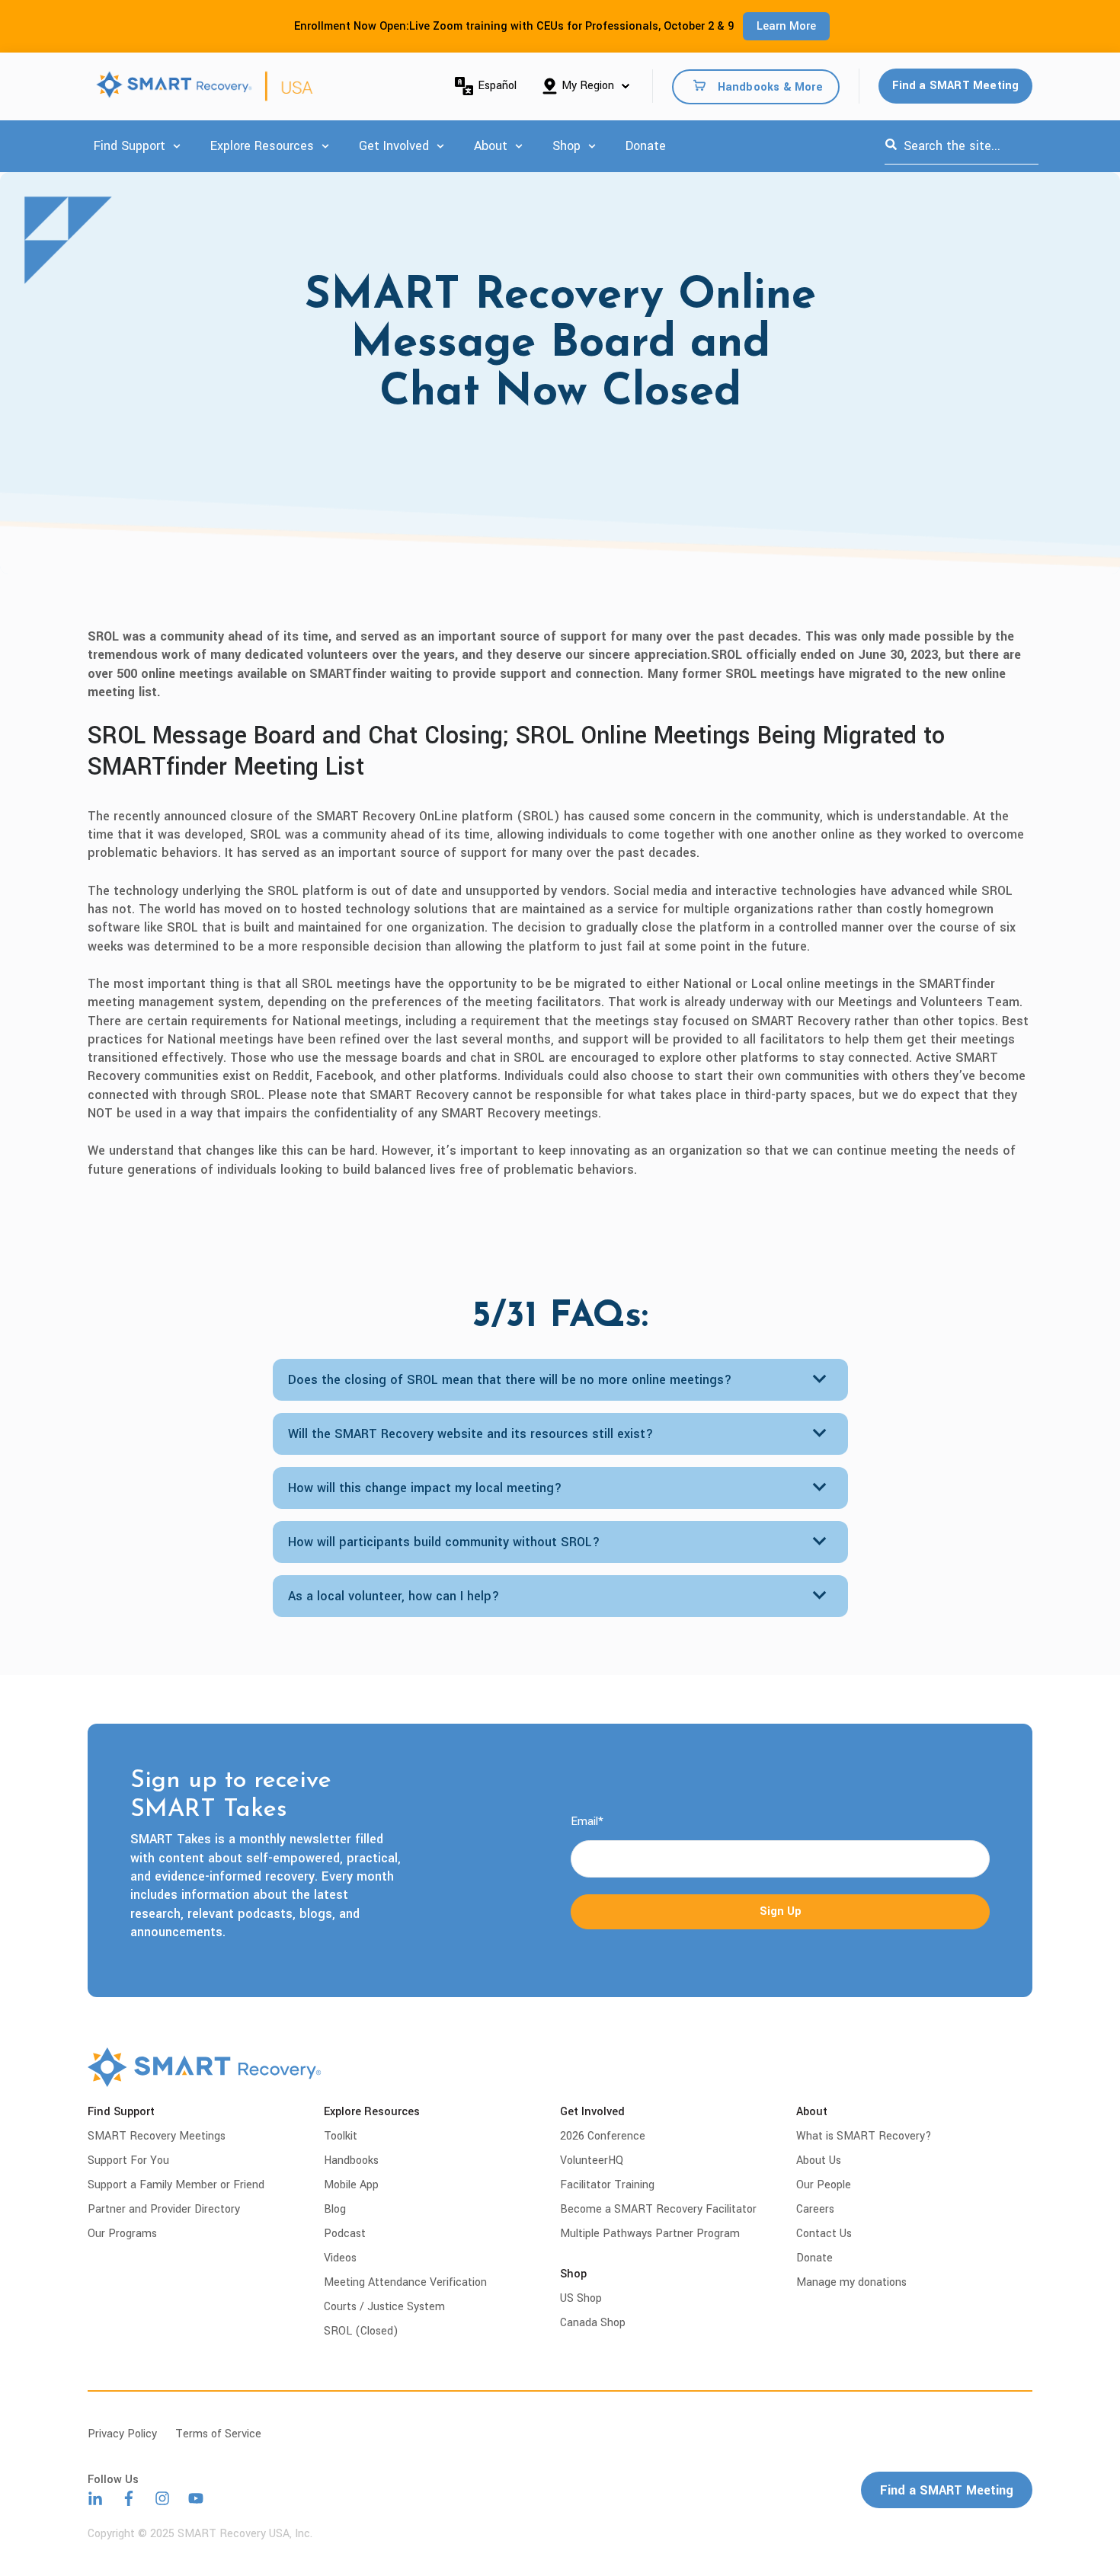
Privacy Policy (122, 2434)
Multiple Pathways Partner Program (650, 2234)
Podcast (345, 2234)
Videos (340, 2258)
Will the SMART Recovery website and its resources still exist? (471, 1434)
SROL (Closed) (361, 2331)
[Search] (891, 146)
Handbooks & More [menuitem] (770, 86)
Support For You (128, 2161)
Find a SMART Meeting (956, 86)
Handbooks (351, 2161)
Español (497, 86)
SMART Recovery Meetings (157, 2136)
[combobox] (962, 146)
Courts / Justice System (384, 2307)
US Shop (581, 2298)
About (491, 146)
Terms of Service (218, 2434)
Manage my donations (851, 2282)
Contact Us (824, 2234)
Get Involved (394, 146)
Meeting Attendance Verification (405, 2282)
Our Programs (122, 2234)
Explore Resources (262, 146)
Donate (646, 146)
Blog (335, 2209)
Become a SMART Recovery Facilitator (658, 2209)
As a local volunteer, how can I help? (394, 1596)
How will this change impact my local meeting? (425, 1488)
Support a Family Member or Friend (176, 2185)
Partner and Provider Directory (164, 2209)
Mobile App (351, 2185)
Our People (824, 2185)
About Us (819, 2161)
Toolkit (341, 2136)
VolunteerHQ (592, 2161)
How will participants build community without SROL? (444, 1542)
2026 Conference (603, 2136)
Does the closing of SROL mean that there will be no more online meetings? (510, 1380)
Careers (815, 2209)
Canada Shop (593, 2323)
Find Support (130, 146)
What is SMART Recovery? (864, 2136)
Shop (566, 146)
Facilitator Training (607, 2185)
